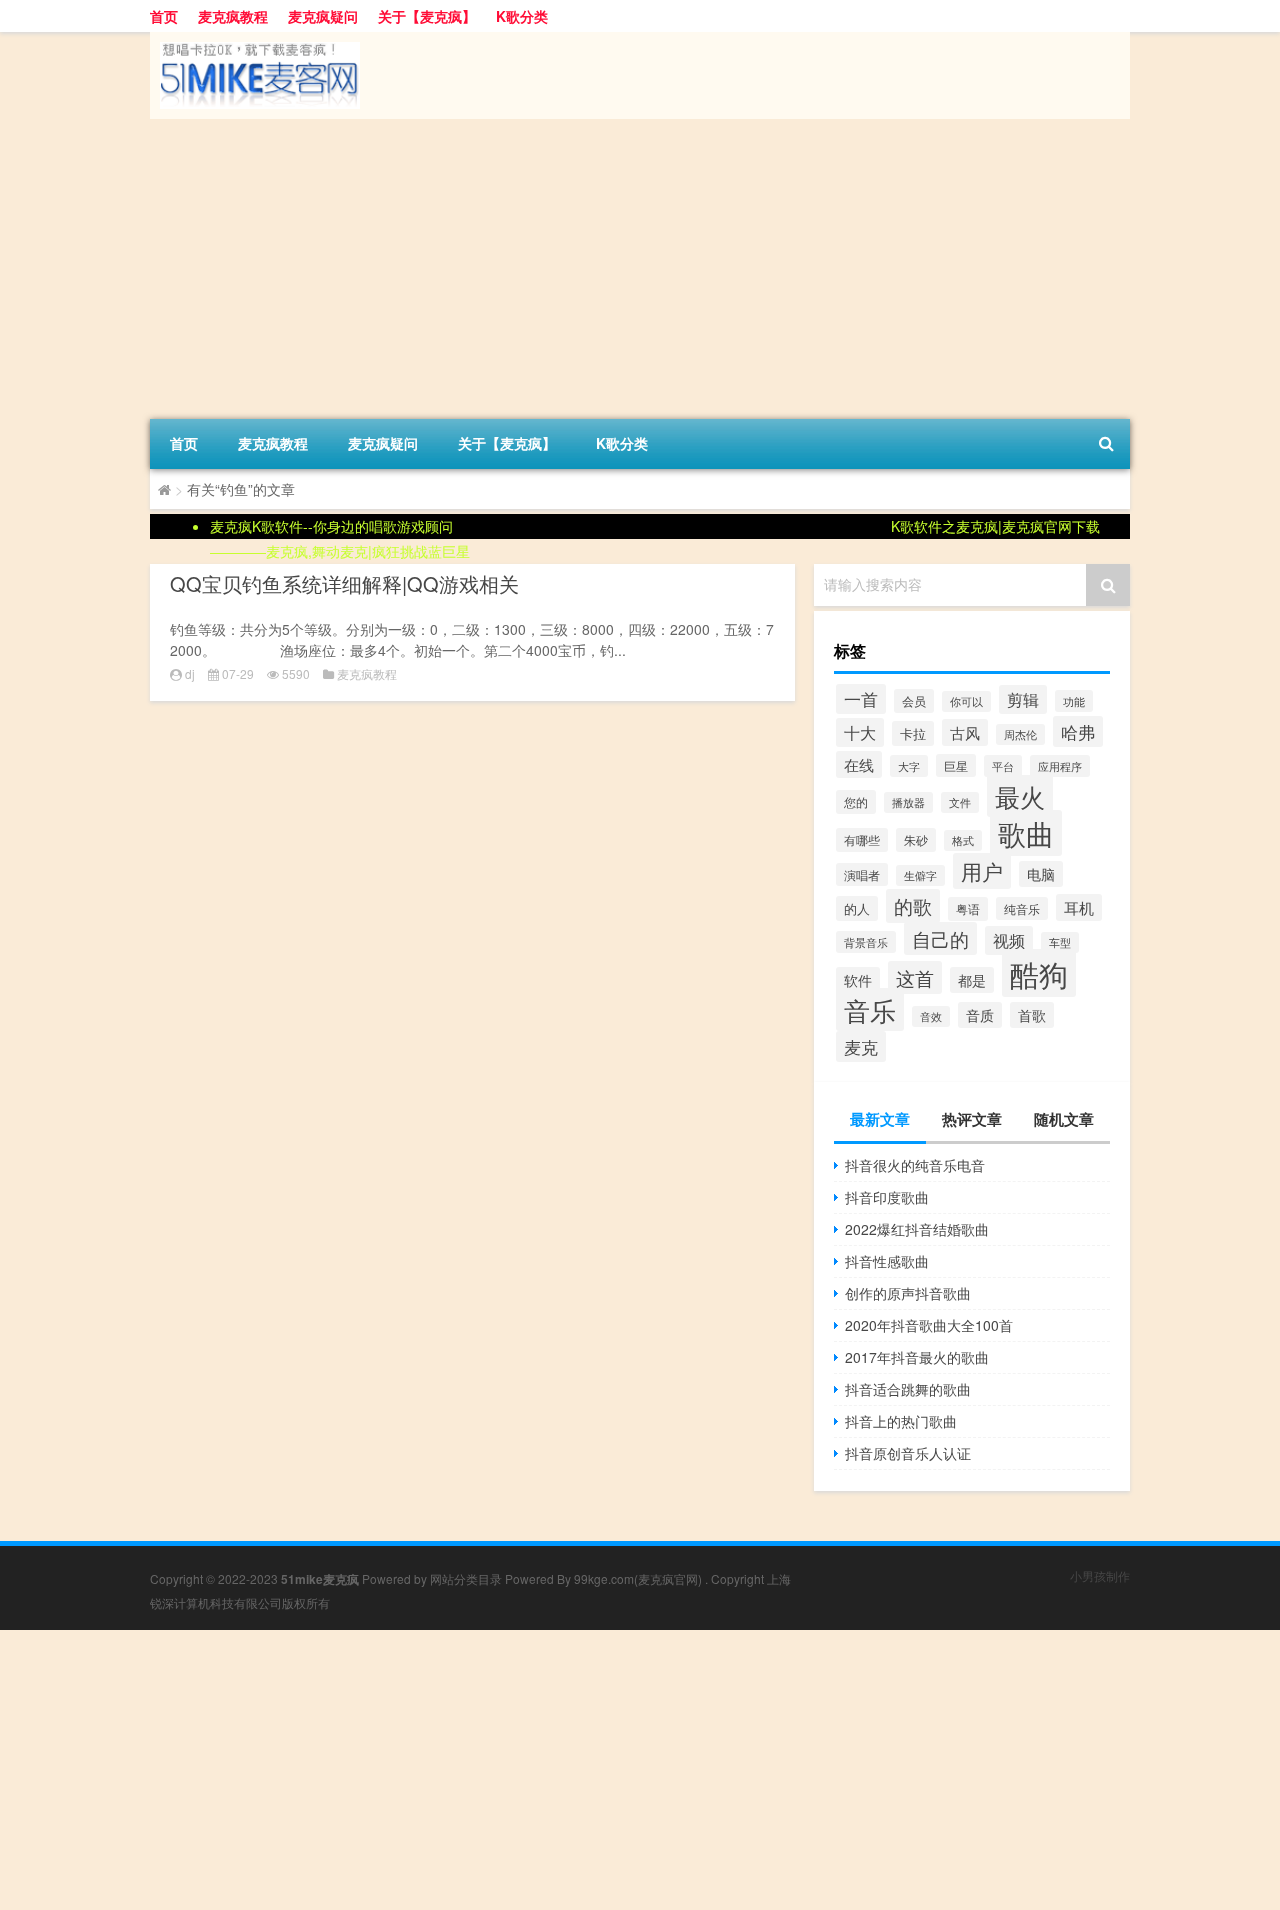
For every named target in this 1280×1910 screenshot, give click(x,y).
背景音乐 (866, 942)
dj (190, 673)
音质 (980, 1015)
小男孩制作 (1100, 1575)
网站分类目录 (466, 1578)
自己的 (940, 938)
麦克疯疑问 (323, 16)
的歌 (913, 906)
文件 (960, 802)
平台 (1003, 766)
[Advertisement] (640, 269)
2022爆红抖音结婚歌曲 (917, 1229)
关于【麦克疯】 (427, 16)
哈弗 (1078, 731)
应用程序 (1060, 766)
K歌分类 (522, 16)
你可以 (966, 701)
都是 (972, 980)
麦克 (861, 1046)
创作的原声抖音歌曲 (908, 1293)
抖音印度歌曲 (887, 1197)
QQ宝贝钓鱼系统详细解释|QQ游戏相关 (344, 583)
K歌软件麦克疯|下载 (995, 526)
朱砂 (916, 840)
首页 (164, 16)
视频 (1009, 940)
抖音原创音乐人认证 (908, 1453)
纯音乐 (1022, 908)
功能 (1074, 701)
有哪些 (862, 840)
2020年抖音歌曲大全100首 (929, 1325)
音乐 (870, 1009)
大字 (909, 766)
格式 (963, 840)
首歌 (1032, 1015)
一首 (861, 699)
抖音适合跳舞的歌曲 (908, 1389)
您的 (856, 802)
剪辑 (1023, 699)
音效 (931, 1016)
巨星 (956, 765)
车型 (1060, 942)
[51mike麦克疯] (255, 39)
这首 (915, 977)
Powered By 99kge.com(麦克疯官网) (605, 1578)
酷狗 (1039, 973)
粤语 (968, 909)
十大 (860, 732)
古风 (965, 732)
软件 (858, 980)
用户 (982, 871)
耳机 (1079, 907)
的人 (857, 908)
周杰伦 (1020, 734)
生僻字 (920, 875)
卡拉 (913, 733)
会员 (914, 701)
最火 (1020, 796)
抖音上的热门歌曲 (901, 1421)
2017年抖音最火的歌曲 (917, 1357)
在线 (859, 764)
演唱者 (862, 874)
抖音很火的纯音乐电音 (915, 1165)
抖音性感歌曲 (887, 1261)
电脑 (1041, 874)
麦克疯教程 (233, 16)
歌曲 (1026, 833)
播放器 (908, 802)
